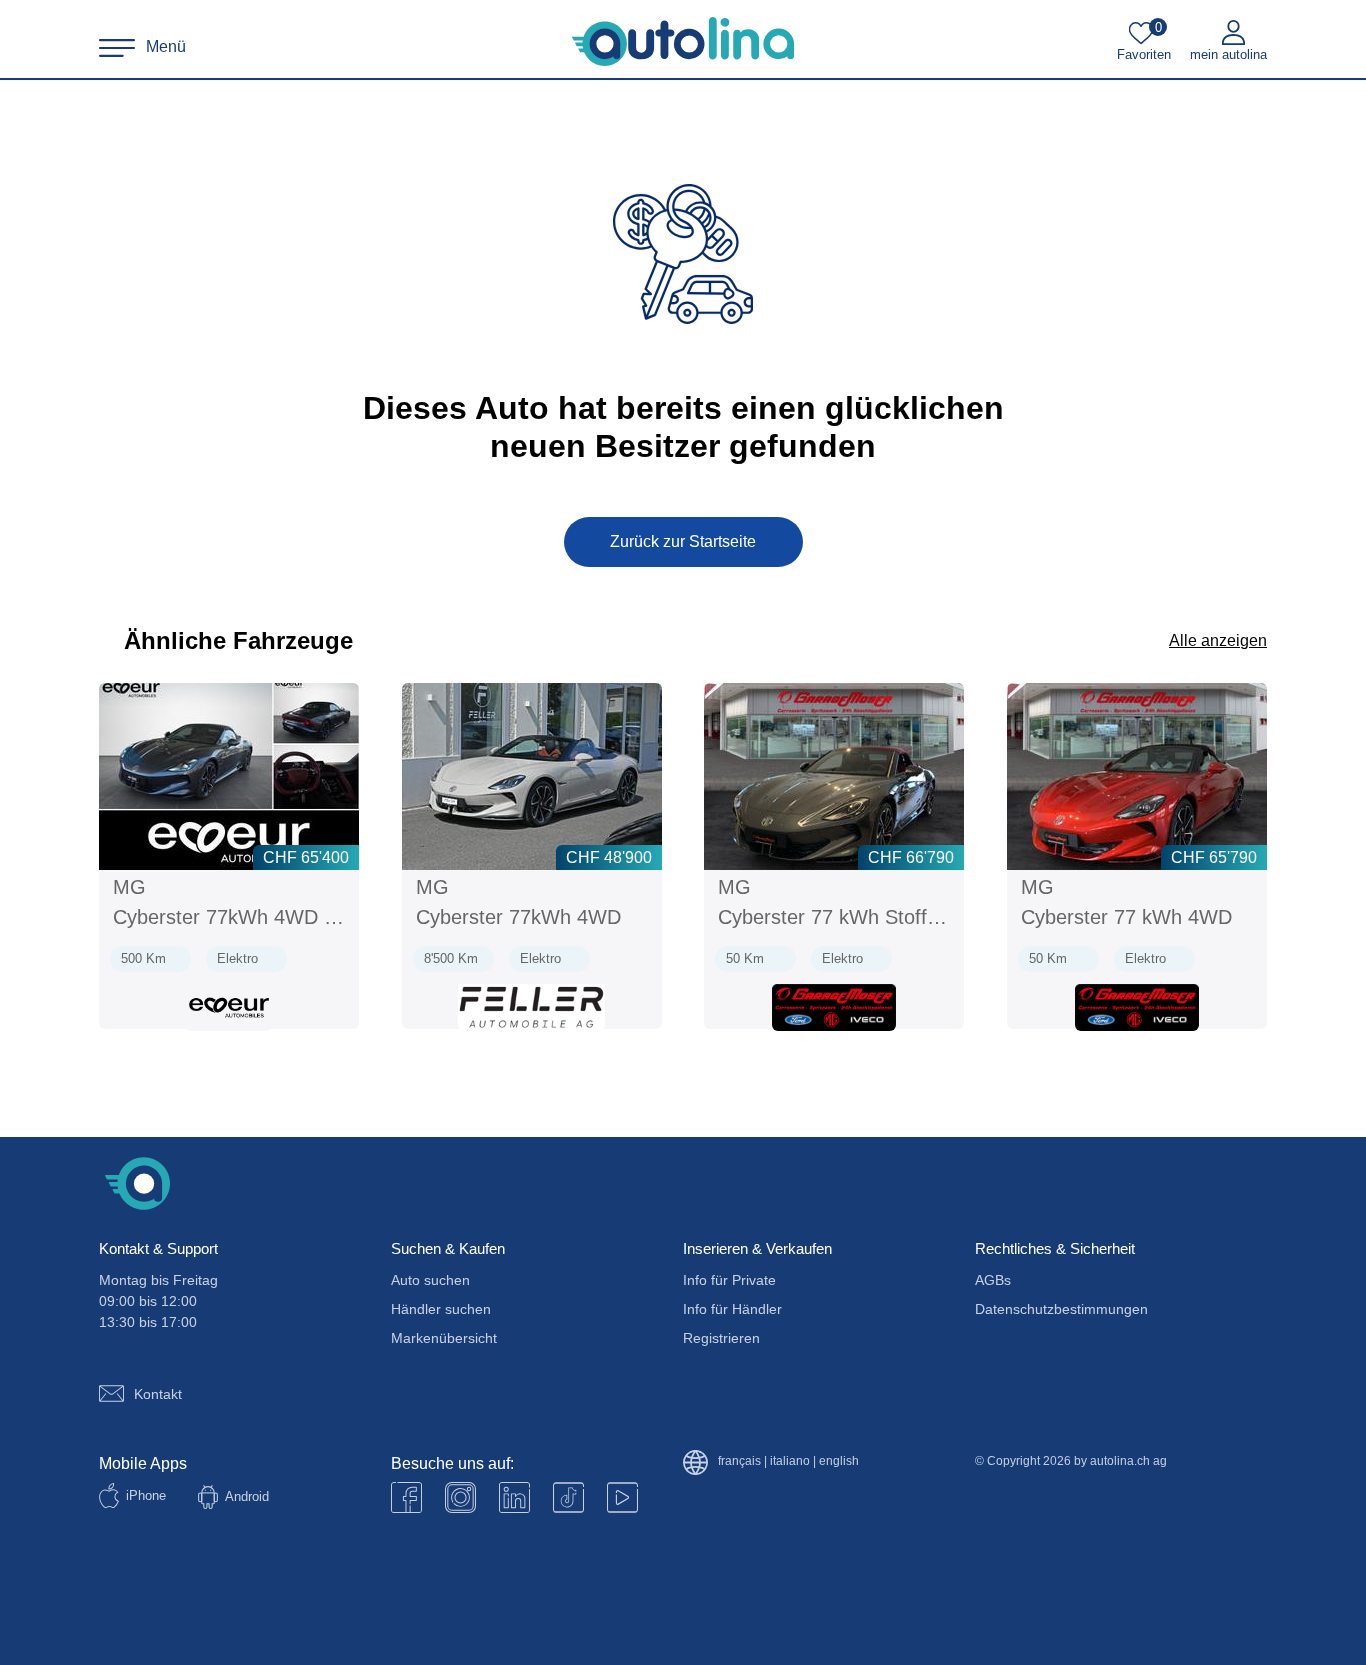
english (839, 1461)
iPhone (146, 1495)
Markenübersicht (444, 1338)
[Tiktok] (568, 1497)
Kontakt (158, 1394)
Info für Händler (732, 1309)
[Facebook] (406, 1497)
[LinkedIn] (514, 1497)
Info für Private (729, 1280)
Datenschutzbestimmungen (1061, 1309)
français (739, 1461)
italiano (790, 1461)
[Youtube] (460, 1497)
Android (247, 1496)
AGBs (993, 1280)
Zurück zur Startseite (683, 541)
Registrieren (721, 1338)
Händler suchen (441, 1309)
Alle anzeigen (1218, 640)
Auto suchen (430, 1280)
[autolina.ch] (683, 42)
